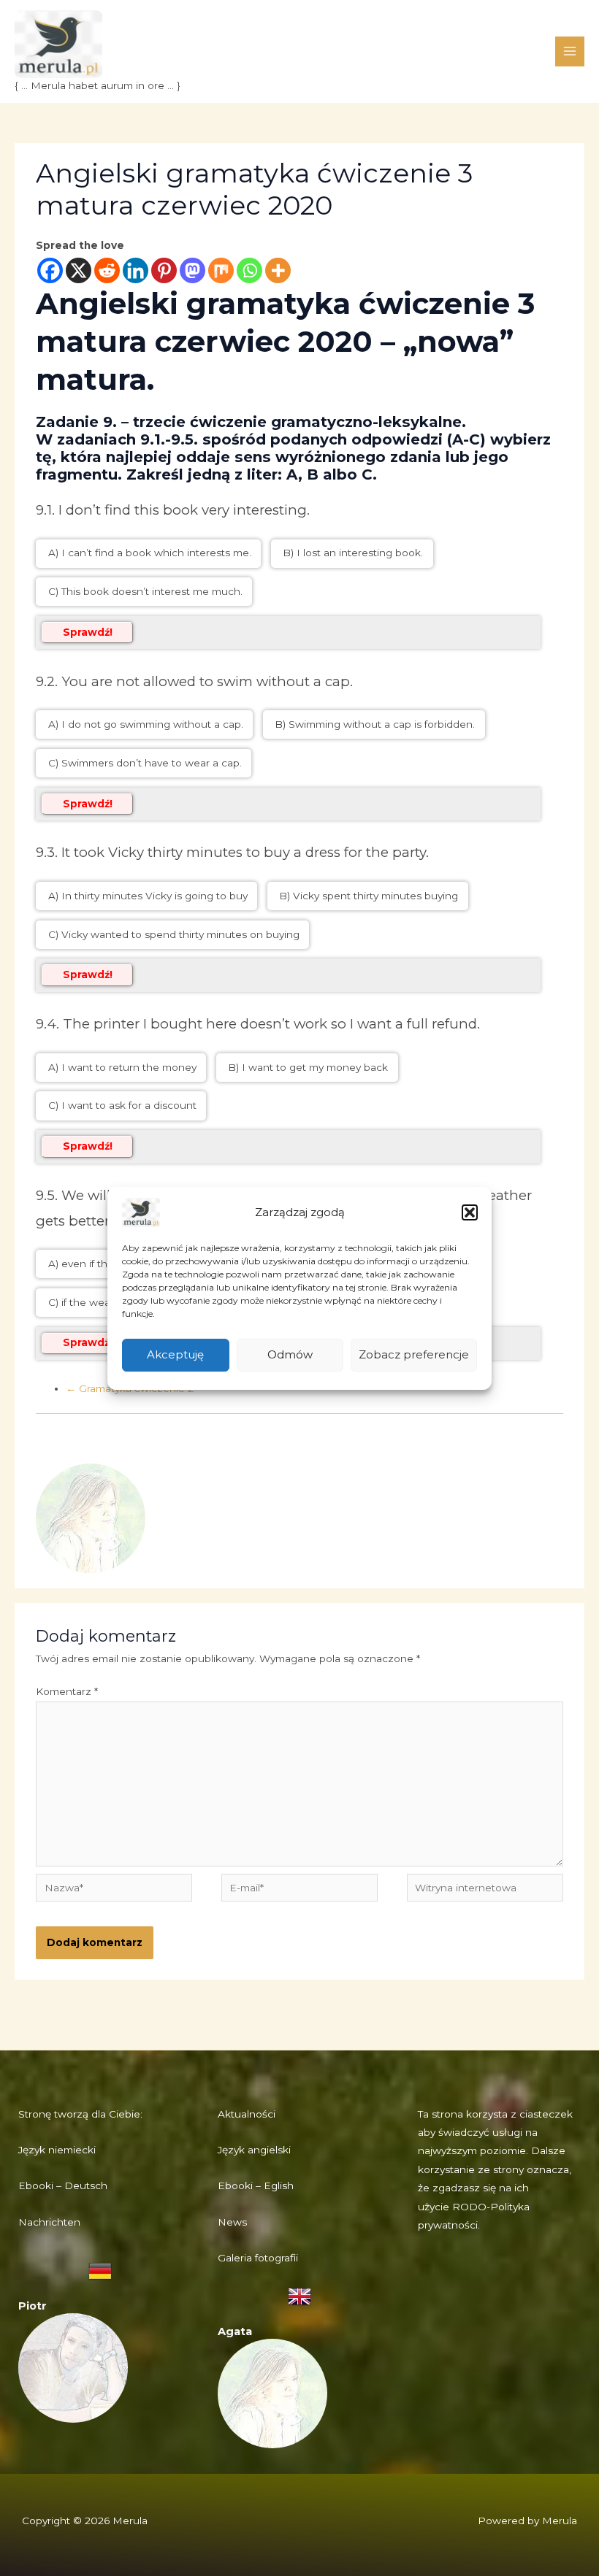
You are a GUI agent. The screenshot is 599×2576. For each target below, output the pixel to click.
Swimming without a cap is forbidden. (380, 724)
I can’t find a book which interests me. (155, 553)
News (232, 2222)
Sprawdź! (88, 632)
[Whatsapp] (249, 270)
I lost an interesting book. (358, 553)
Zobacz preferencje (414, 1354)
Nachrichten (49, 2222)
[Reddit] (107, 270)
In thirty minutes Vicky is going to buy (153, 896)
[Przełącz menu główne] (570, 51)
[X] (79, 270)
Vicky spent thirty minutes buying (374, 896)
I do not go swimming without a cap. (151, 724)
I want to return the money (127, 1067)
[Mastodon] (192, 270)
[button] (470, 1212)
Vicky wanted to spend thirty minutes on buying (179, 934)
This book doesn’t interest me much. (150, 591)
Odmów (290, 1354)
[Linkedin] (136, 270)
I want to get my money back (313, 1067)
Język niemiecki (57, 2150)
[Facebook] (50, 270)
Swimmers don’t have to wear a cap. (150, 763)
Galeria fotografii (258, 2258)
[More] (278, 270)
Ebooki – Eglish (256, 2185)
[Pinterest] (164, 270)
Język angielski (254, 2150)
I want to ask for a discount (127, 1105)
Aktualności (247, 2114)
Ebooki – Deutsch (63, 2185)
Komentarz (67, 1691)
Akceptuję (175, 1354)
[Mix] (221, 270)
